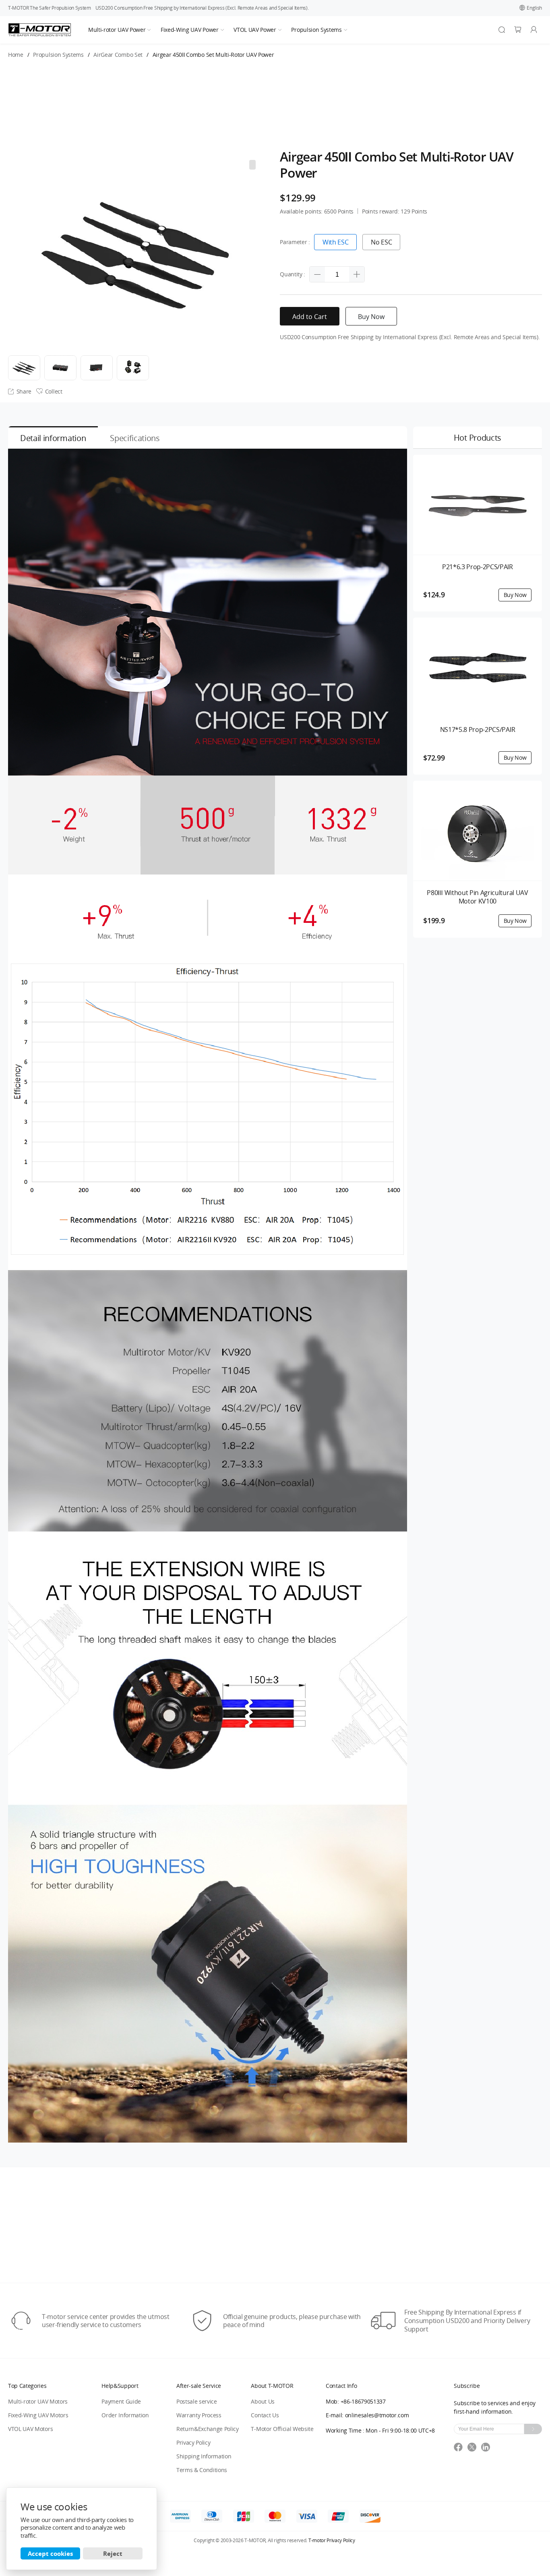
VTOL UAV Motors (30, 2429)
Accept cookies (50, 2553)
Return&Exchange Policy (208, 2429)
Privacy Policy (193, 2442)
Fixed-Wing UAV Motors (38, 2415)
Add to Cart (310, 317)
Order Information (125, 2415)
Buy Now (371, 317)
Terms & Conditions (202, 2470)
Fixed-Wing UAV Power (190, 30)
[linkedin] (487, 2450)
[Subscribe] (533, 2429)
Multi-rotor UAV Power (117, 30)
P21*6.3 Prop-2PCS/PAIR (478, 567)
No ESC (381, 242)
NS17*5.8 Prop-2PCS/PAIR (478, 730)
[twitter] (474, 2450)
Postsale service (197, 2401)
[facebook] (461, 2450)
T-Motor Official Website (282, 2429)
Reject (113, 2553)
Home (16, 55)
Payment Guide (121, 2401)
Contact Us (265, 2415)
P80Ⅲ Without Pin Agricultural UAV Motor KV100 (477, 897)
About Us (263, 2401)
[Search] (502, 30)
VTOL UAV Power (255, 30)
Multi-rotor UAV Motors (38, 2401)
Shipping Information (204, 2456)
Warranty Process (199, 2415)
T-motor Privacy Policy (332, 2541)
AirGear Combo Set (118, 55)
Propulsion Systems (316, 30)
